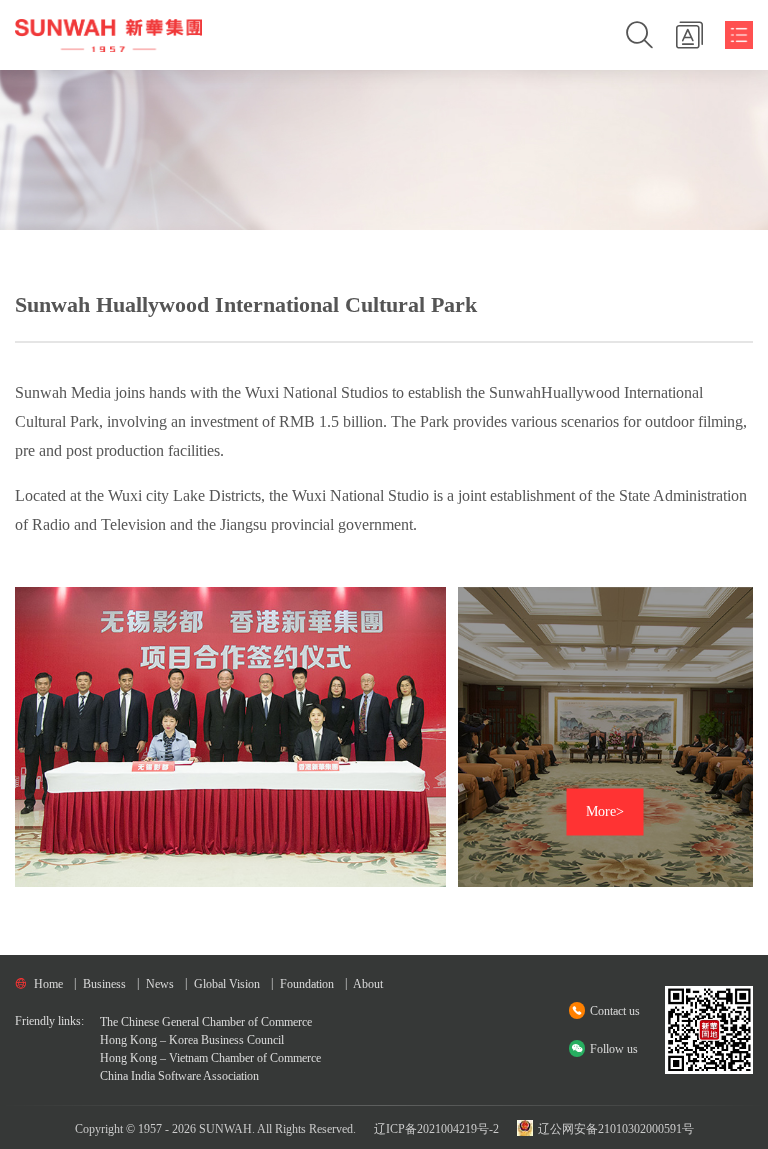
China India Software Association (179, 1076)
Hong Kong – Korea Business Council (192, 1040)
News (160, 984)
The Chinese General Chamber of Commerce (206, 1022)
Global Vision (227, 984)
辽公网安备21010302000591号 (614, 1129)
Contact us (615, 1011)
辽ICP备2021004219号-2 (436, 1129)
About (368, 984)
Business (104, 984)
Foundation (307, 984)
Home (48, 984)
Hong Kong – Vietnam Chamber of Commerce (210, 1058)
